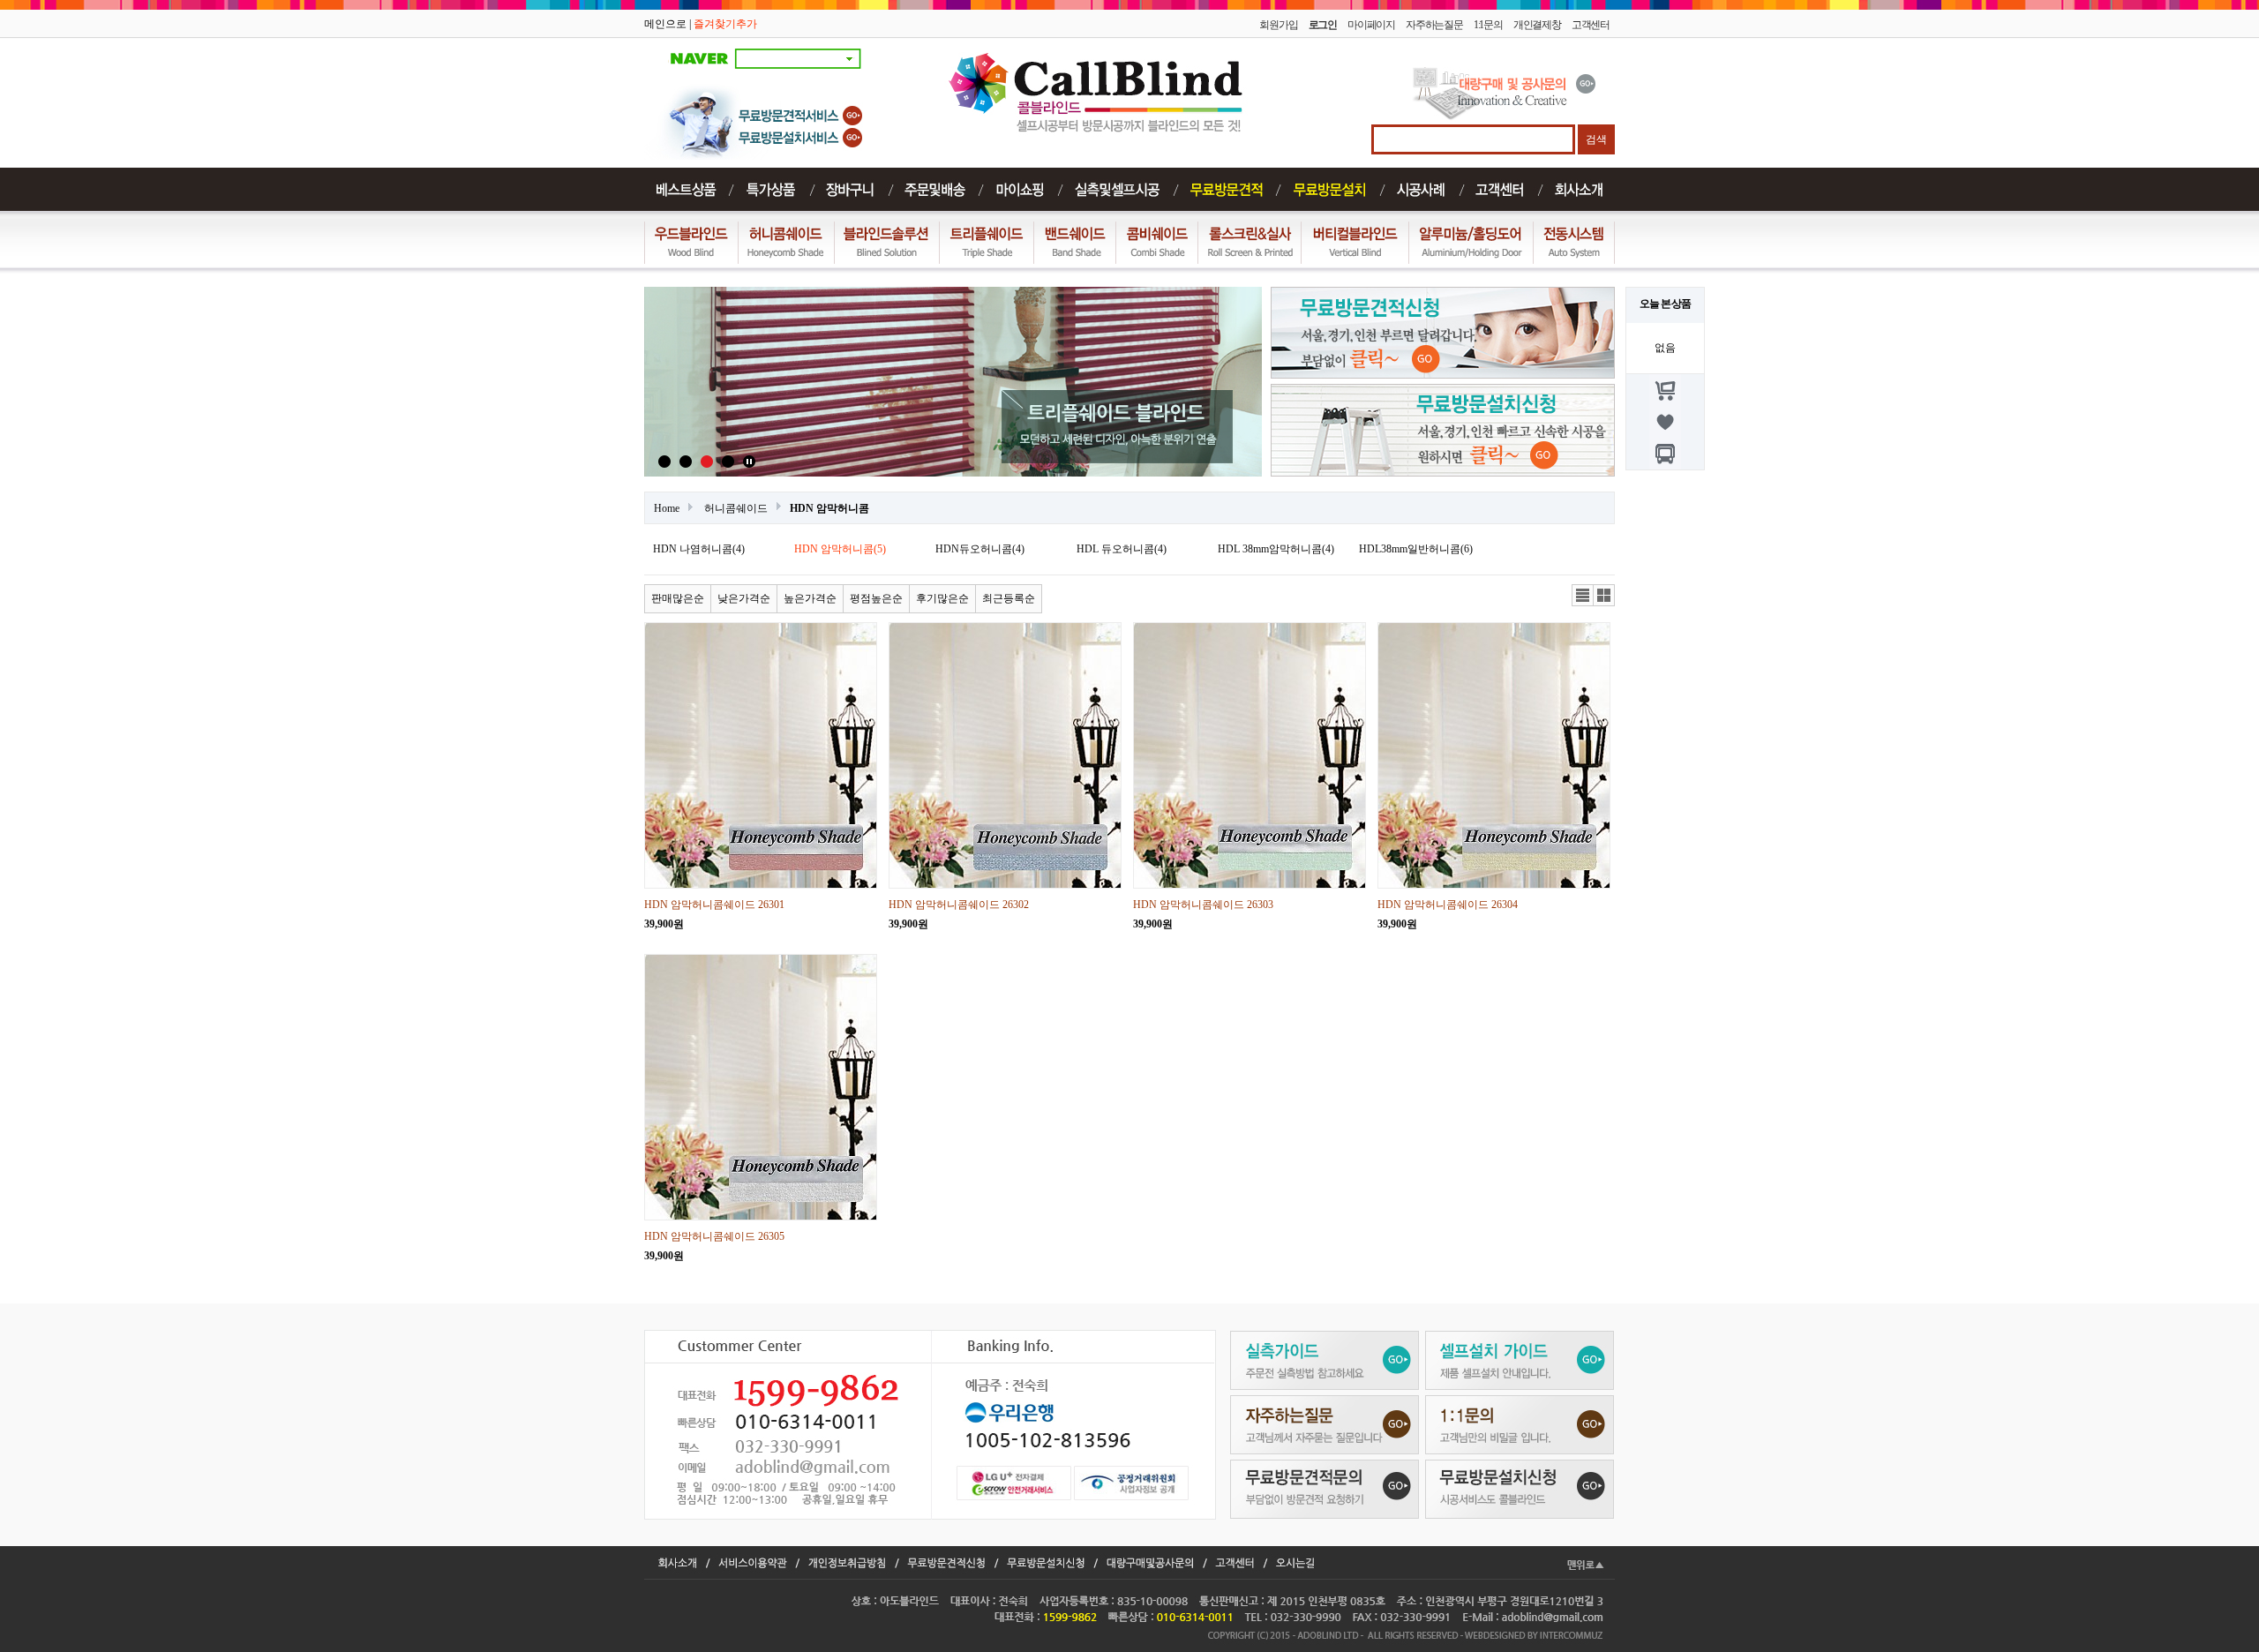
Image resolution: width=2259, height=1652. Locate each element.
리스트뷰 (1583, 596)
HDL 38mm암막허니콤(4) (1276, 549)
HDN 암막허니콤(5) (840, 549)
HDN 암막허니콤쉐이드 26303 (1203, 905)
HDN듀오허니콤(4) (980, 549)
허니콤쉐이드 (736, 508)
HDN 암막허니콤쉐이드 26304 (1448, 905)
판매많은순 (678, 598)
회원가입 (1278, 25)
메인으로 (665, 24)
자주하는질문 (1434, 25)
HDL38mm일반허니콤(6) (1416, 549)
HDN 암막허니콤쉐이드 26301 (714, 905)
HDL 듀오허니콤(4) (1122, 549)
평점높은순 (876, 598)
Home (667, 508)
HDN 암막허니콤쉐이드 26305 (714, 1236)
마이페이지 (1371, 25)
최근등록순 (1009, 598)
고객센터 (1591, 25)
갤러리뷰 (1604, 596)
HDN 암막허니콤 (829, 508)
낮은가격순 (744, 598)
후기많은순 (942, 598)
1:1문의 (1488, 25)
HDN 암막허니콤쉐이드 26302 (959, 905)
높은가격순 (810, 598)
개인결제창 (1537, 25)
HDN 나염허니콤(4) (699, 549)
